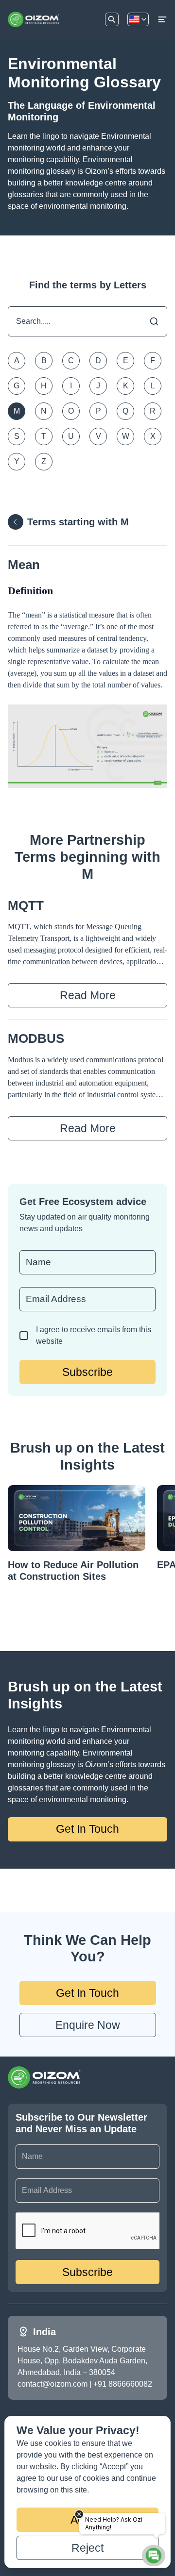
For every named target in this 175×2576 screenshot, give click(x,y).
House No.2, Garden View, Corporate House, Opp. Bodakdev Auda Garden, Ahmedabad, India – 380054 (82, 2361)
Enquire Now (88, 2025)
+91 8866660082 (123, 2384)
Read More (88, 995)
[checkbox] (24, 1336)
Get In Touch (87, 1829)
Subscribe (87, 1372)
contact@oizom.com (52, 2384)
